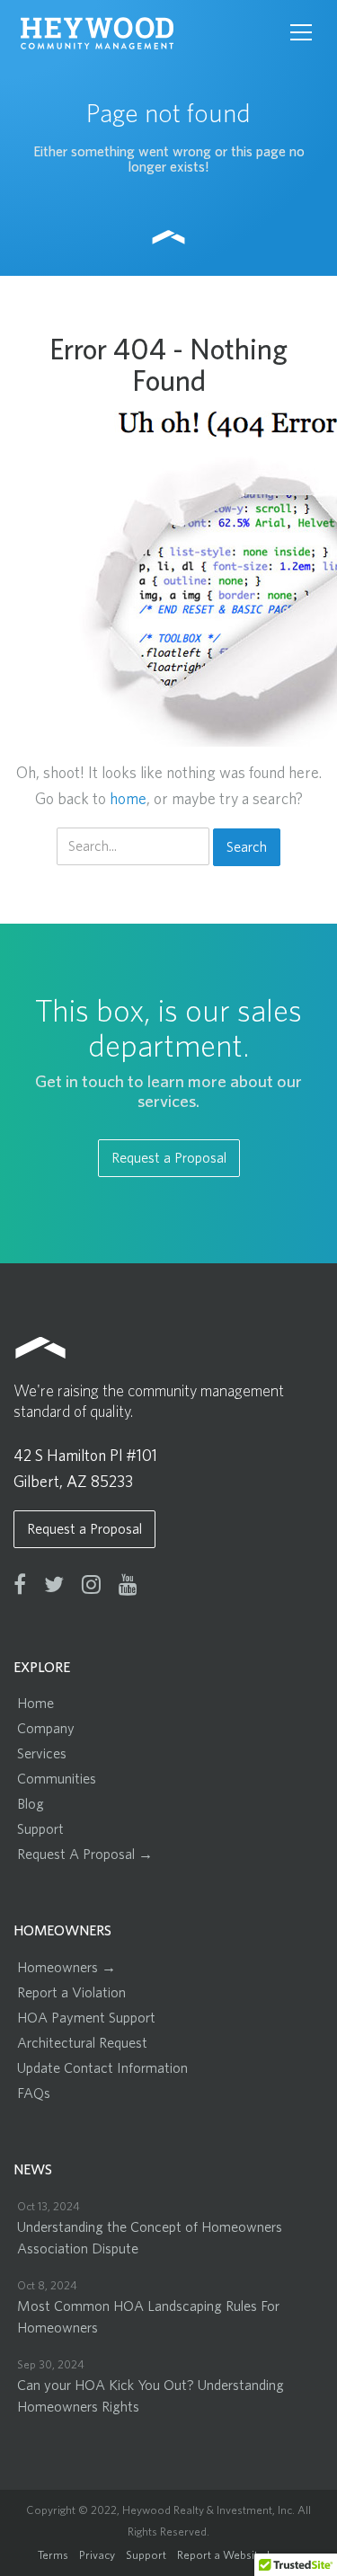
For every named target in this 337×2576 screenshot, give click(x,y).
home (128, 800)
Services (42, 1754)
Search (247, 847)
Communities (57, 1779)
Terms (53, 2556)
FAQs (34, 2094)
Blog (31, 1804)
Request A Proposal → (85, 1855)
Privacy (97, 2556)
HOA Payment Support (86, 2018)
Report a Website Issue (235, 2556)
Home (35, 1704)
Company (46, 1729)
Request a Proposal (169, 1158)
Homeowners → (67, 1968)
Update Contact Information (102, 2068)
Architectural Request (82, 2043)
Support (40, 1829)
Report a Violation (71, 1993)
